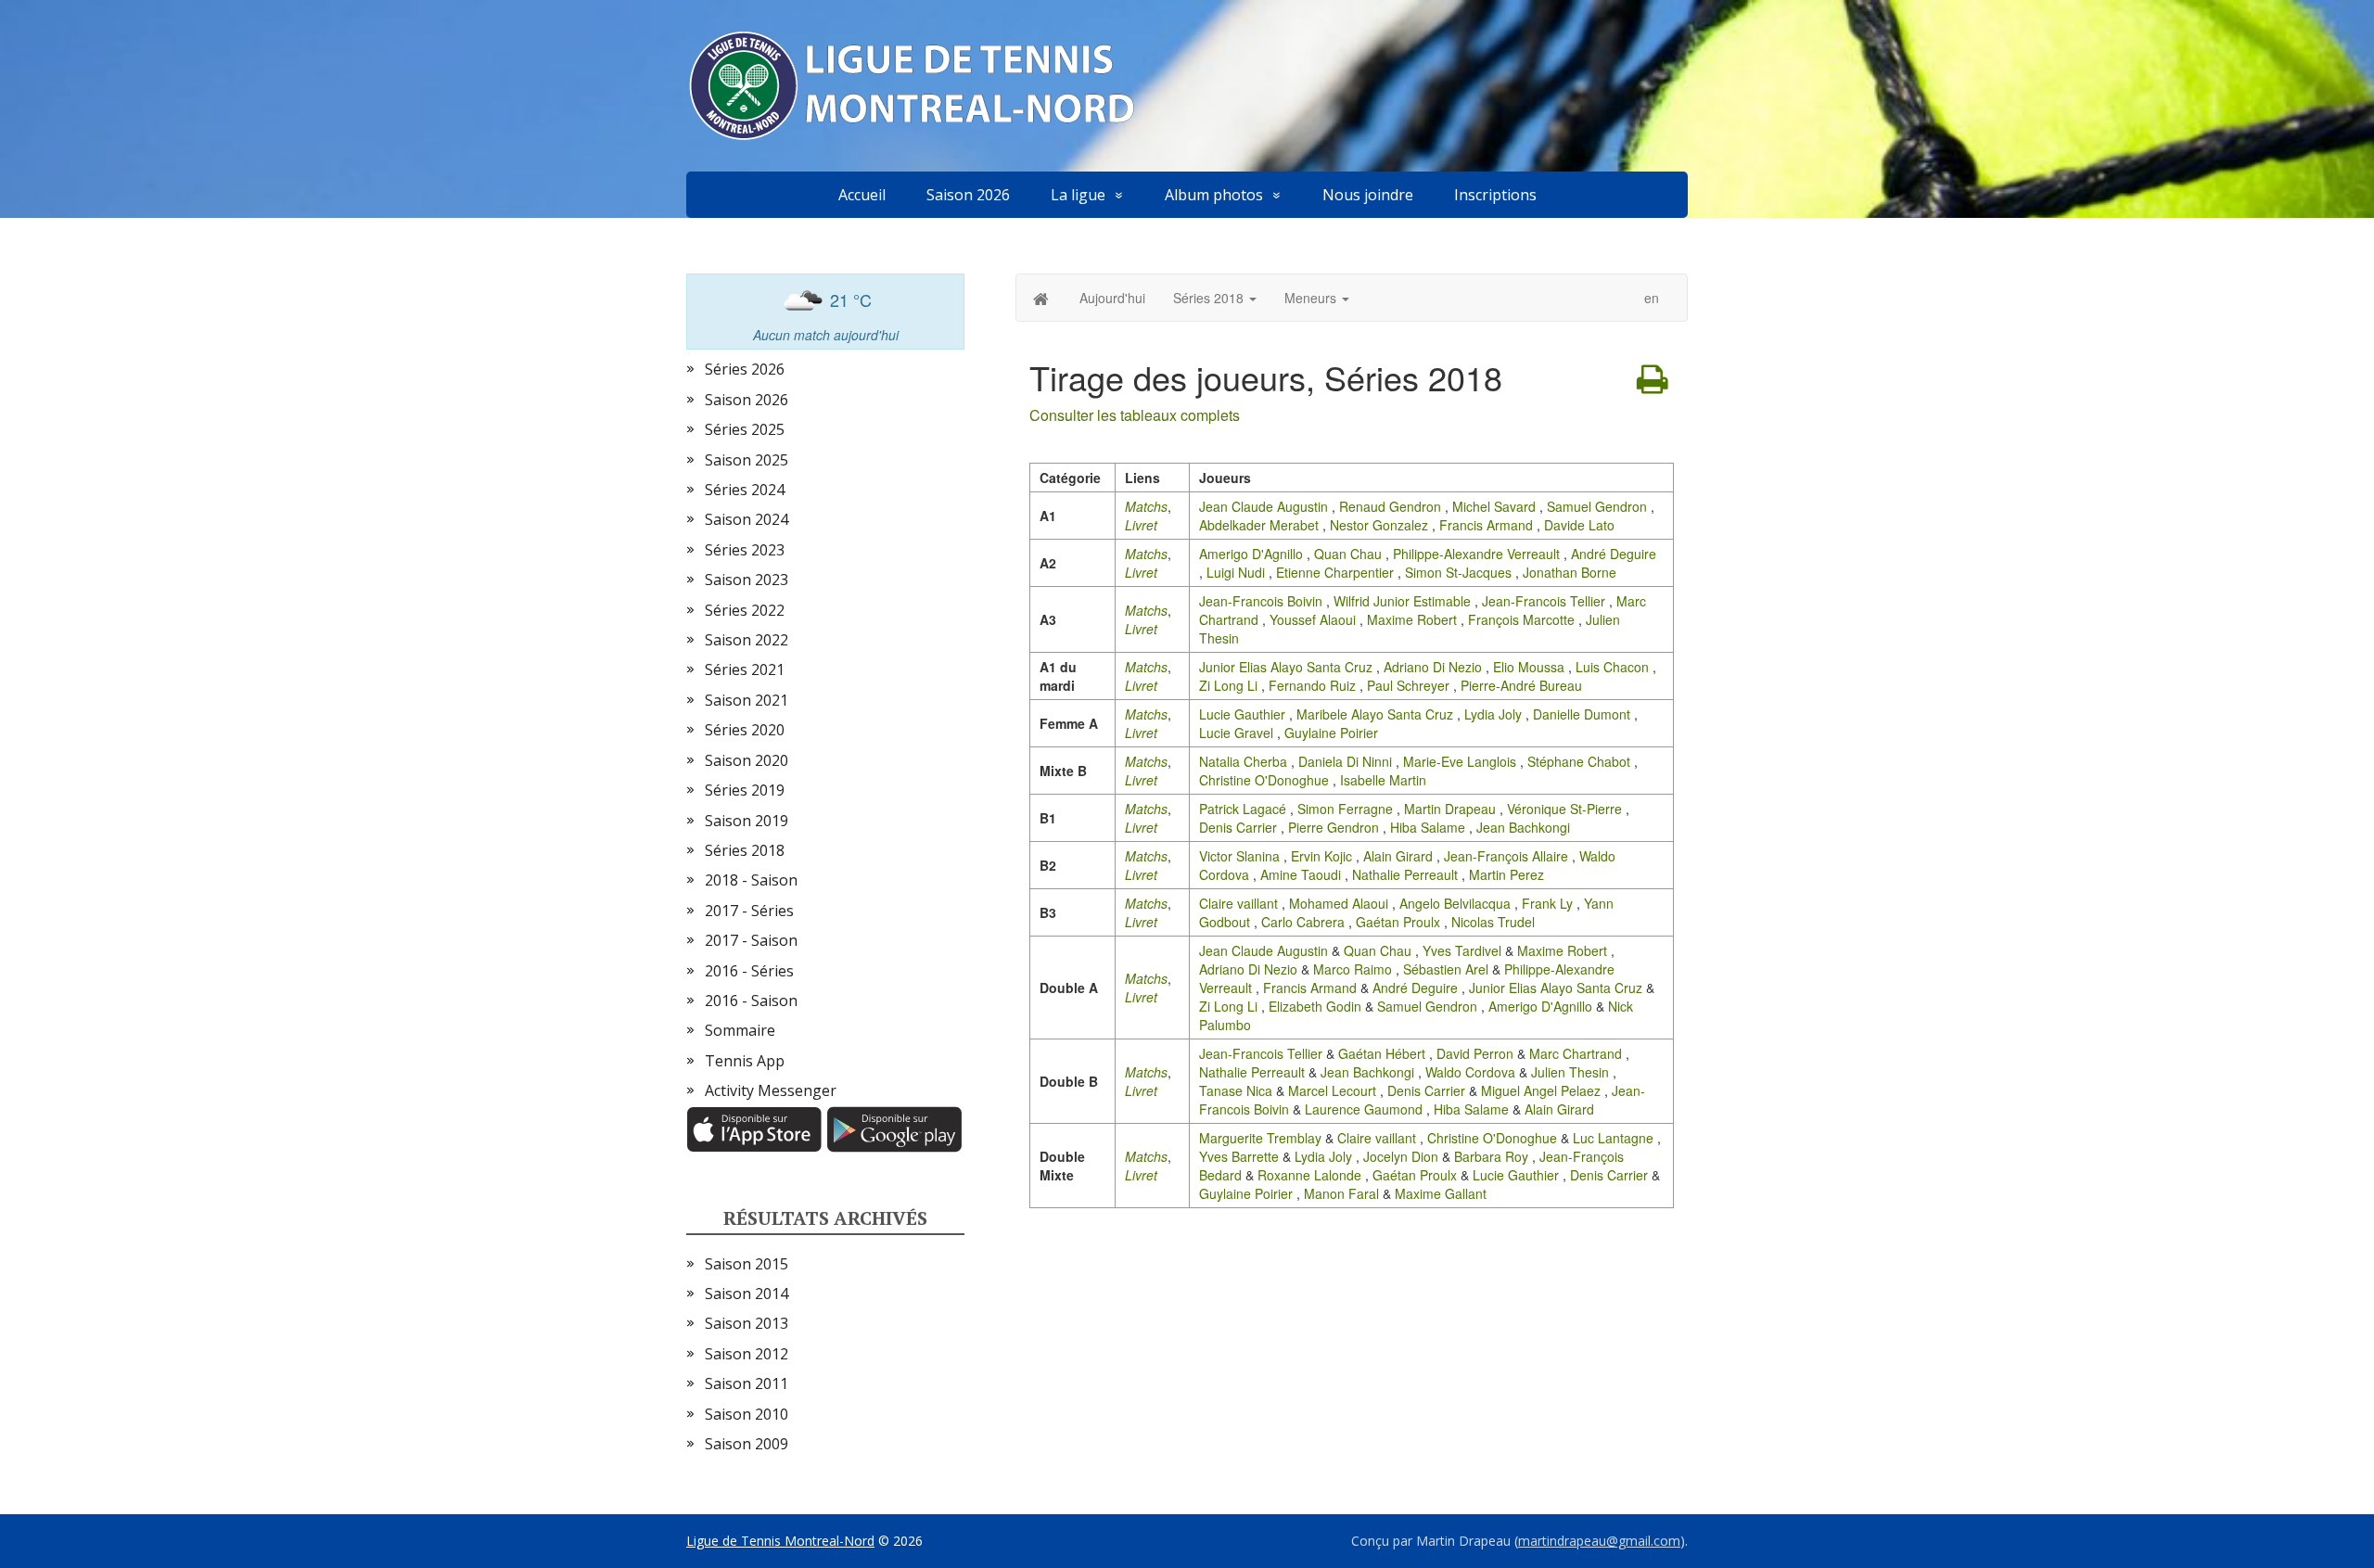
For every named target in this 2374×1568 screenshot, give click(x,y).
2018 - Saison (751, 880)
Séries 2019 (745, 790)
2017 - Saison (751, 940)
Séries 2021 (745, 669)
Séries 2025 (745, 429)
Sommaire (740, 1030)
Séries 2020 (745, 730)
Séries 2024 (745, 490)
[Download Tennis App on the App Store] (756, 1128)
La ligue (1078, 195)
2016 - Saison (751, 1001)
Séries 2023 (745, 550)
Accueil (862, 195)
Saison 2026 (968, 195)
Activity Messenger (771, 1090)
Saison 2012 (747, 1354)
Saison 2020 (747, 760)
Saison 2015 (747, 1264)
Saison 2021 (747, 700)
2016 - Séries (749, 971)
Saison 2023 (747, 580)
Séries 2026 (745, 369)
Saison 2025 (747, 460)
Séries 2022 (745, 610)
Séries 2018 (745, 850)
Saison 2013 (747, 1323)
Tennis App (745, 1061)
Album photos (1214, 195)
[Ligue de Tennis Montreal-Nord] (922, 86)
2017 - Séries (749, 911)
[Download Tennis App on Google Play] (894, 1128)
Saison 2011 (747, 1383)
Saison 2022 (747, 640)
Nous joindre (1368, 195)
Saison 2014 (747, 1294)
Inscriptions (1495, 195)
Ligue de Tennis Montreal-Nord (780, 1541)
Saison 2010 (747, 1414)
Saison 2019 (747, 821)
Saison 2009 (747, 1444)
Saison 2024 (747, 519)
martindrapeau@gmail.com (1599, 1541)
